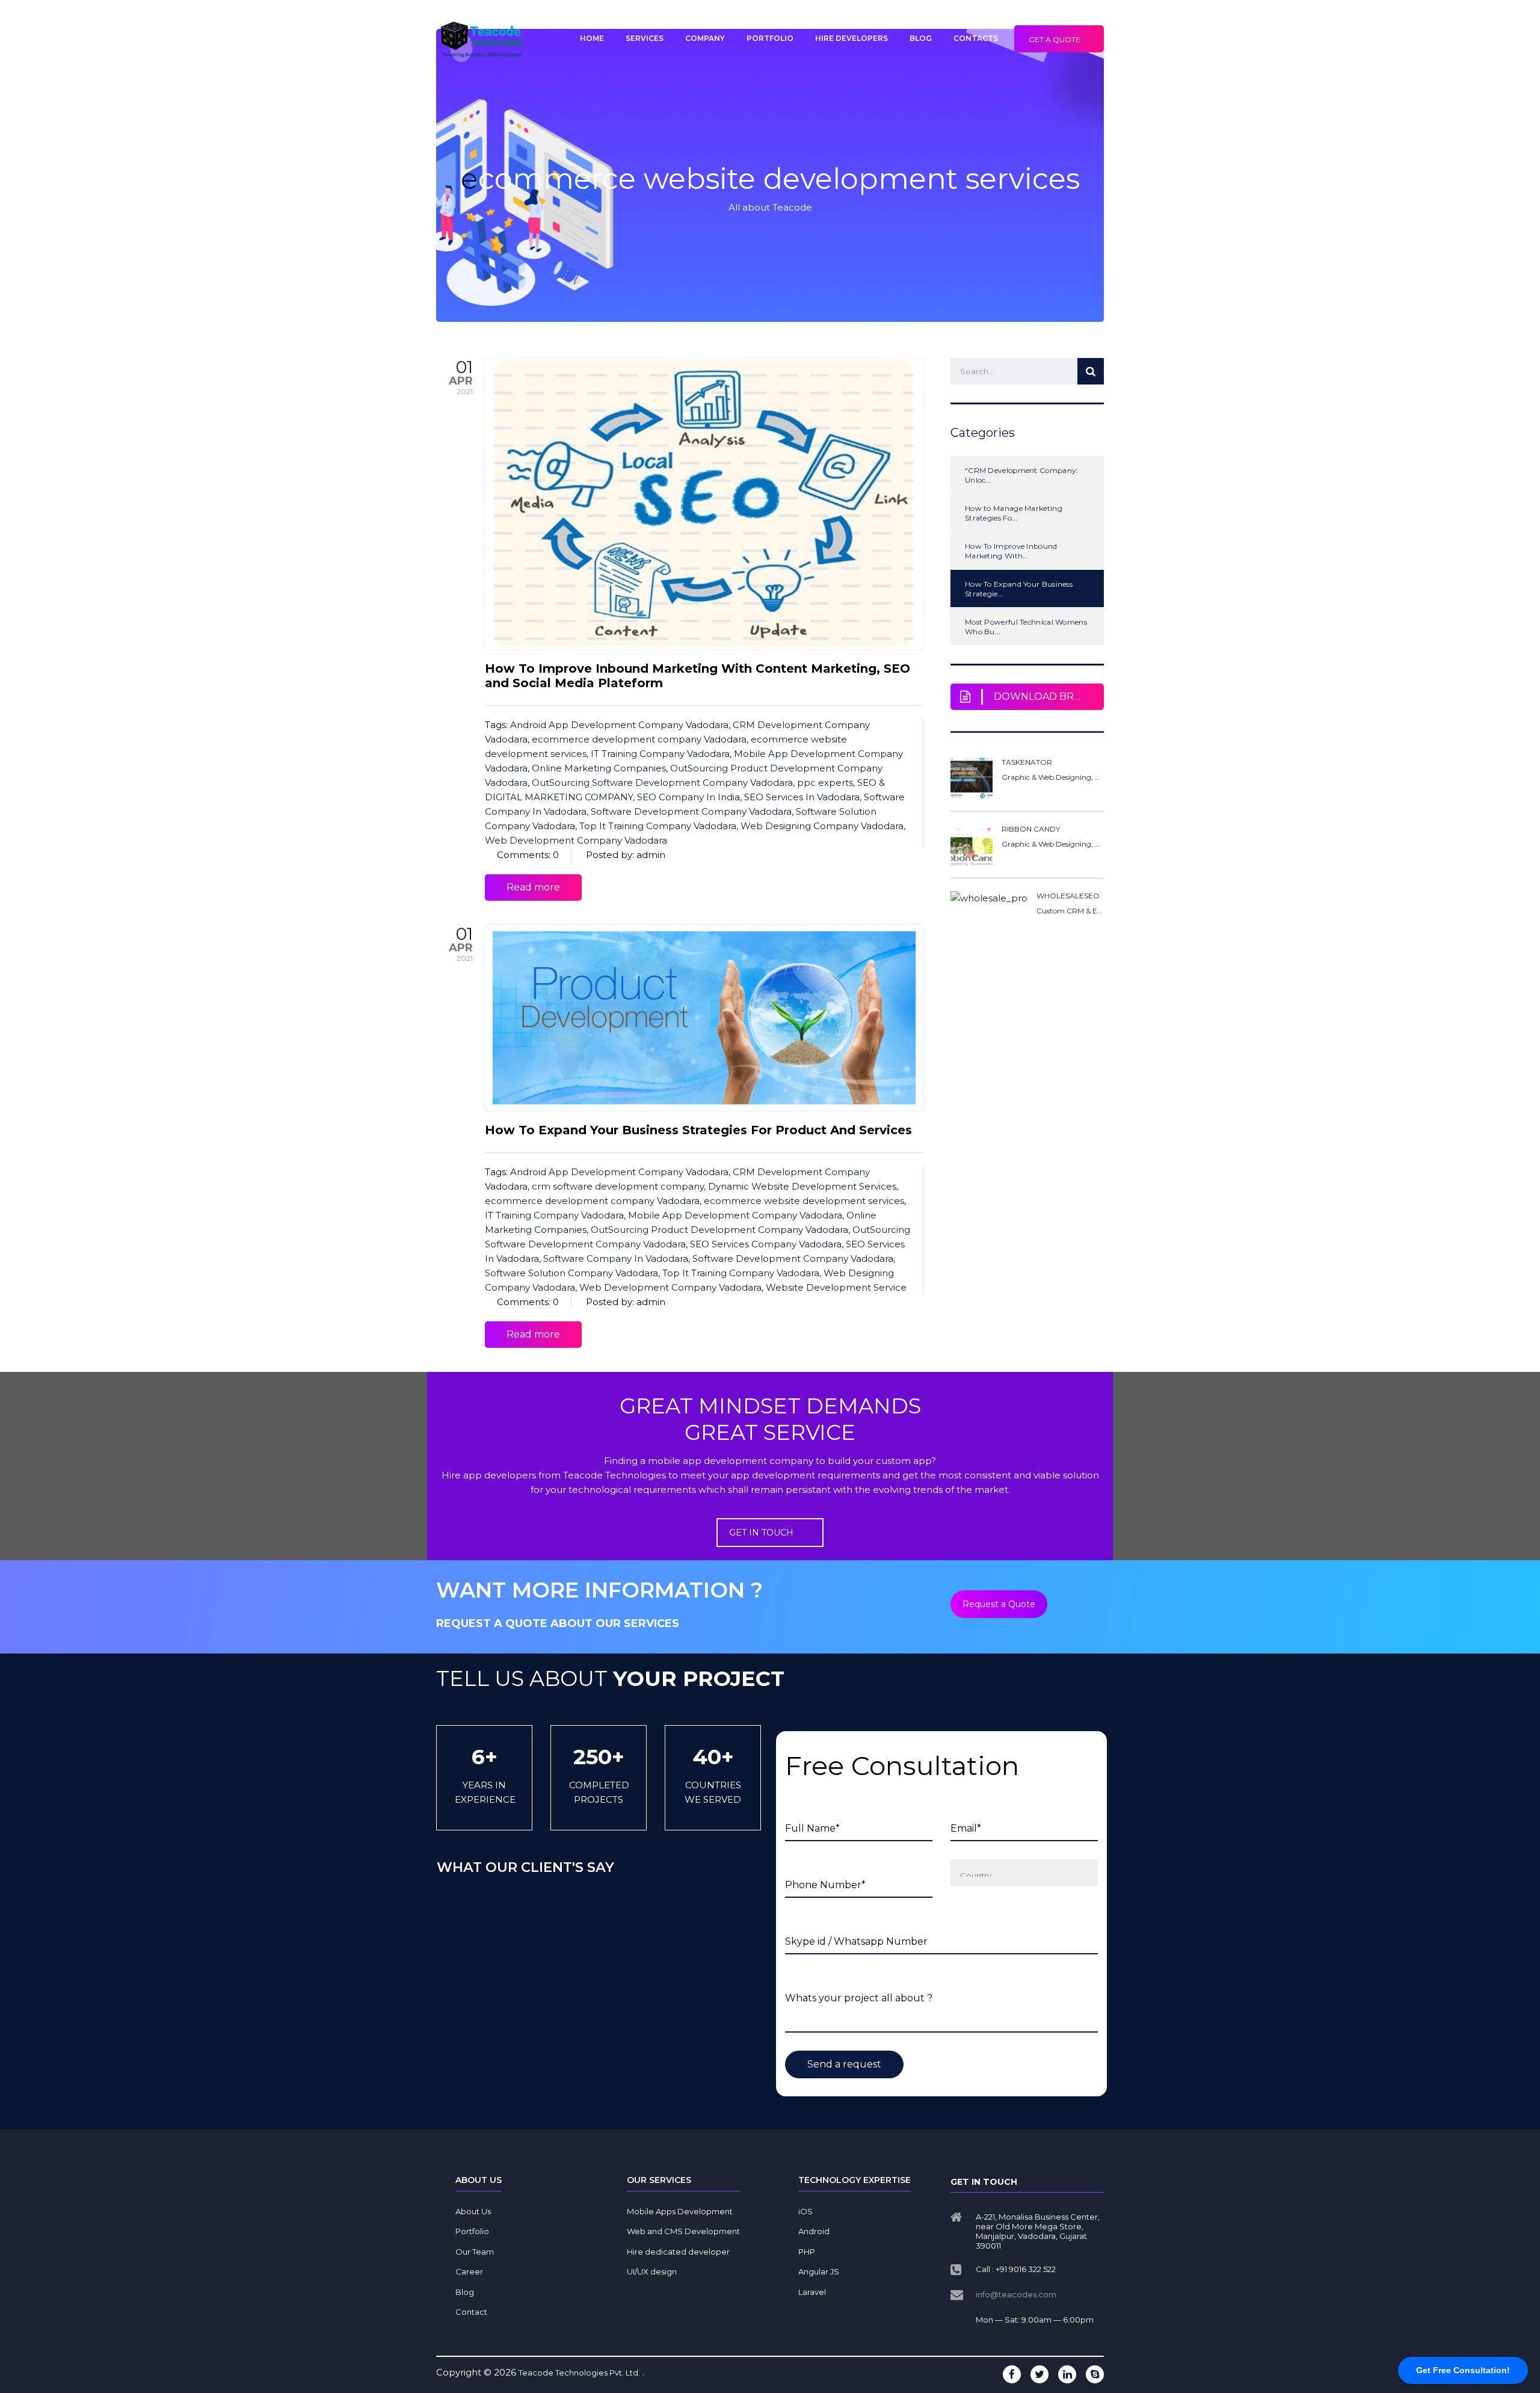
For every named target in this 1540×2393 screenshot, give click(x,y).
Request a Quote (999, 1604)
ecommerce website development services (804, 1201)
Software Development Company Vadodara (691, 811)
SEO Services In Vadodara (802, 797)
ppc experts (825, 783)
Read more (533, 887)
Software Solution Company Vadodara (571, 1273)
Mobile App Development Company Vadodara (735, 1215)
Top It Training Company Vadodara (658, 826)
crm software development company (618, 1186)
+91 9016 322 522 (1026, 2269)
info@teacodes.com (1016, 2294)
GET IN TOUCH (761, 1533)
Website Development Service (836, 1287)
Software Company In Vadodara (616, 1258)
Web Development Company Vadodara (576, 840)
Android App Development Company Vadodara (619, 725)
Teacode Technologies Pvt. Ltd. (579, 2373)
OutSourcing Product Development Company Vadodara (719, 1230)
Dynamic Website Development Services (802, 1186)
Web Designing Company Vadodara (822, 826)
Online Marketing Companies (599, 768)
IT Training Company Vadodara (660, 754)
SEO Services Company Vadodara (766, 1244)
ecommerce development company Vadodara (639, 739)
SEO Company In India (688, 797)
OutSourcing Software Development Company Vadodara (662, 783)
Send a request (844, 2064)
